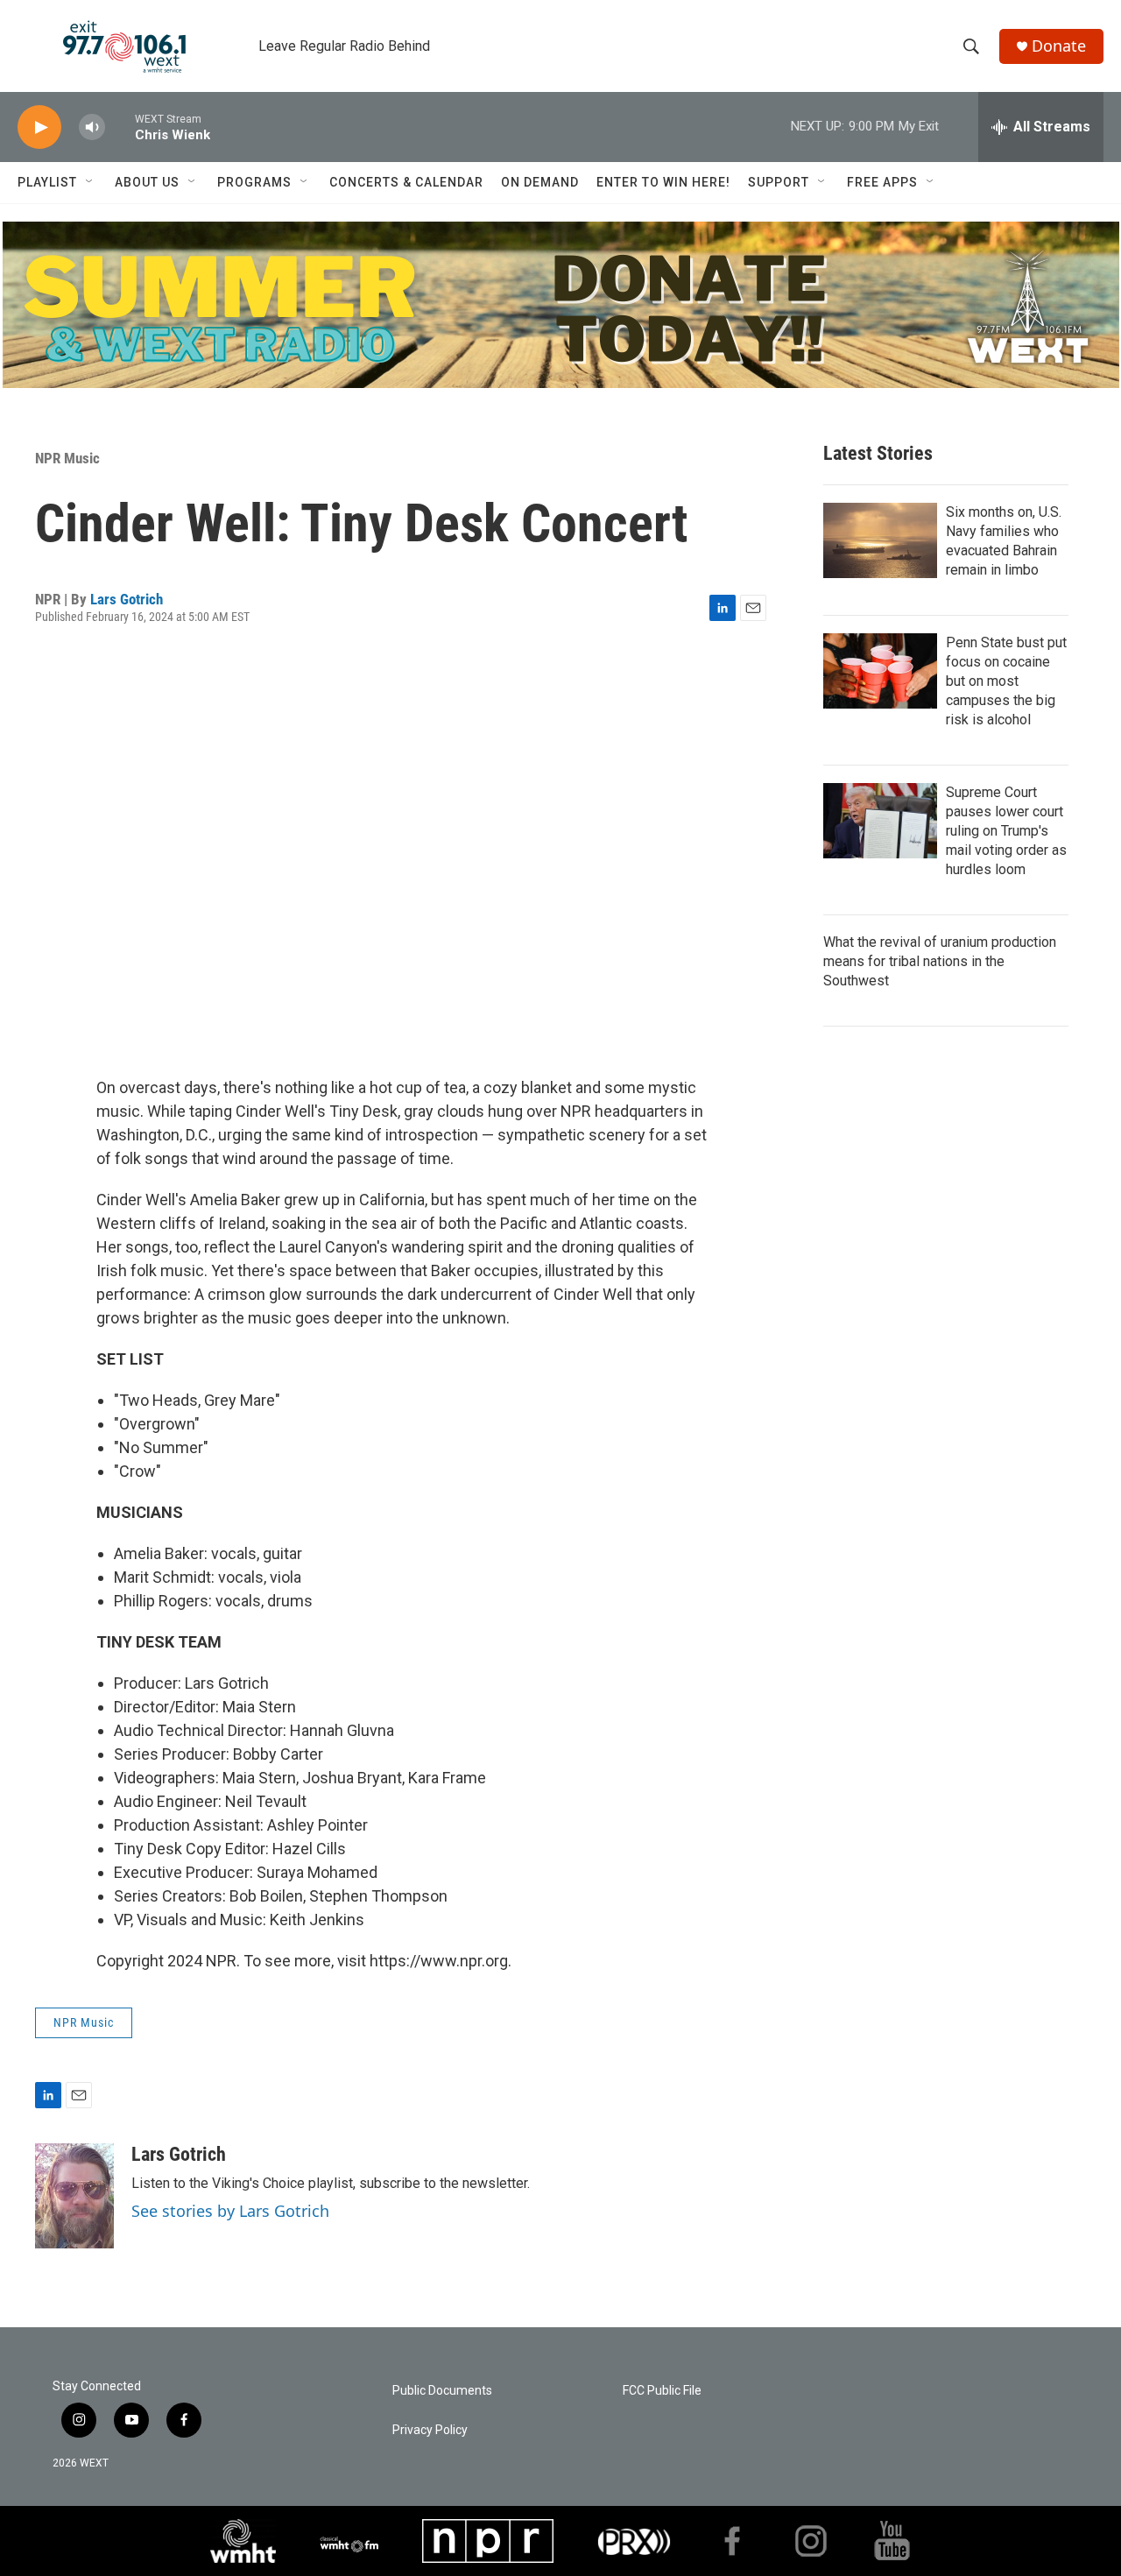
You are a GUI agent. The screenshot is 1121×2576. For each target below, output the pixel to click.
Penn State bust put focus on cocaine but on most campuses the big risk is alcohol (1006, 681)
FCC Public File (662, 2391)
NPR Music (67, 458)
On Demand (540, 182)
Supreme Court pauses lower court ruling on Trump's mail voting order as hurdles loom (1006, 831)
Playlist (47, 182)
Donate (1059, 46)
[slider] (120, 127)
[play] (39, 127)
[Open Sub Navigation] (90, 182)
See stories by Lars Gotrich (230, 2211)
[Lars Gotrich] (74, 2196)
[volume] (92, 127)
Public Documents (442, 2391)
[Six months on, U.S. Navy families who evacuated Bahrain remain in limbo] (880, 540)
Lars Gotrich (127, 599)
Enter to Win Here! (663, 182)
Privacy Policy (430, 2430)
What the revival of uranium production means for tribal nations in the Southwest (940, 961)
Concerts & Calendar (406, 182)
